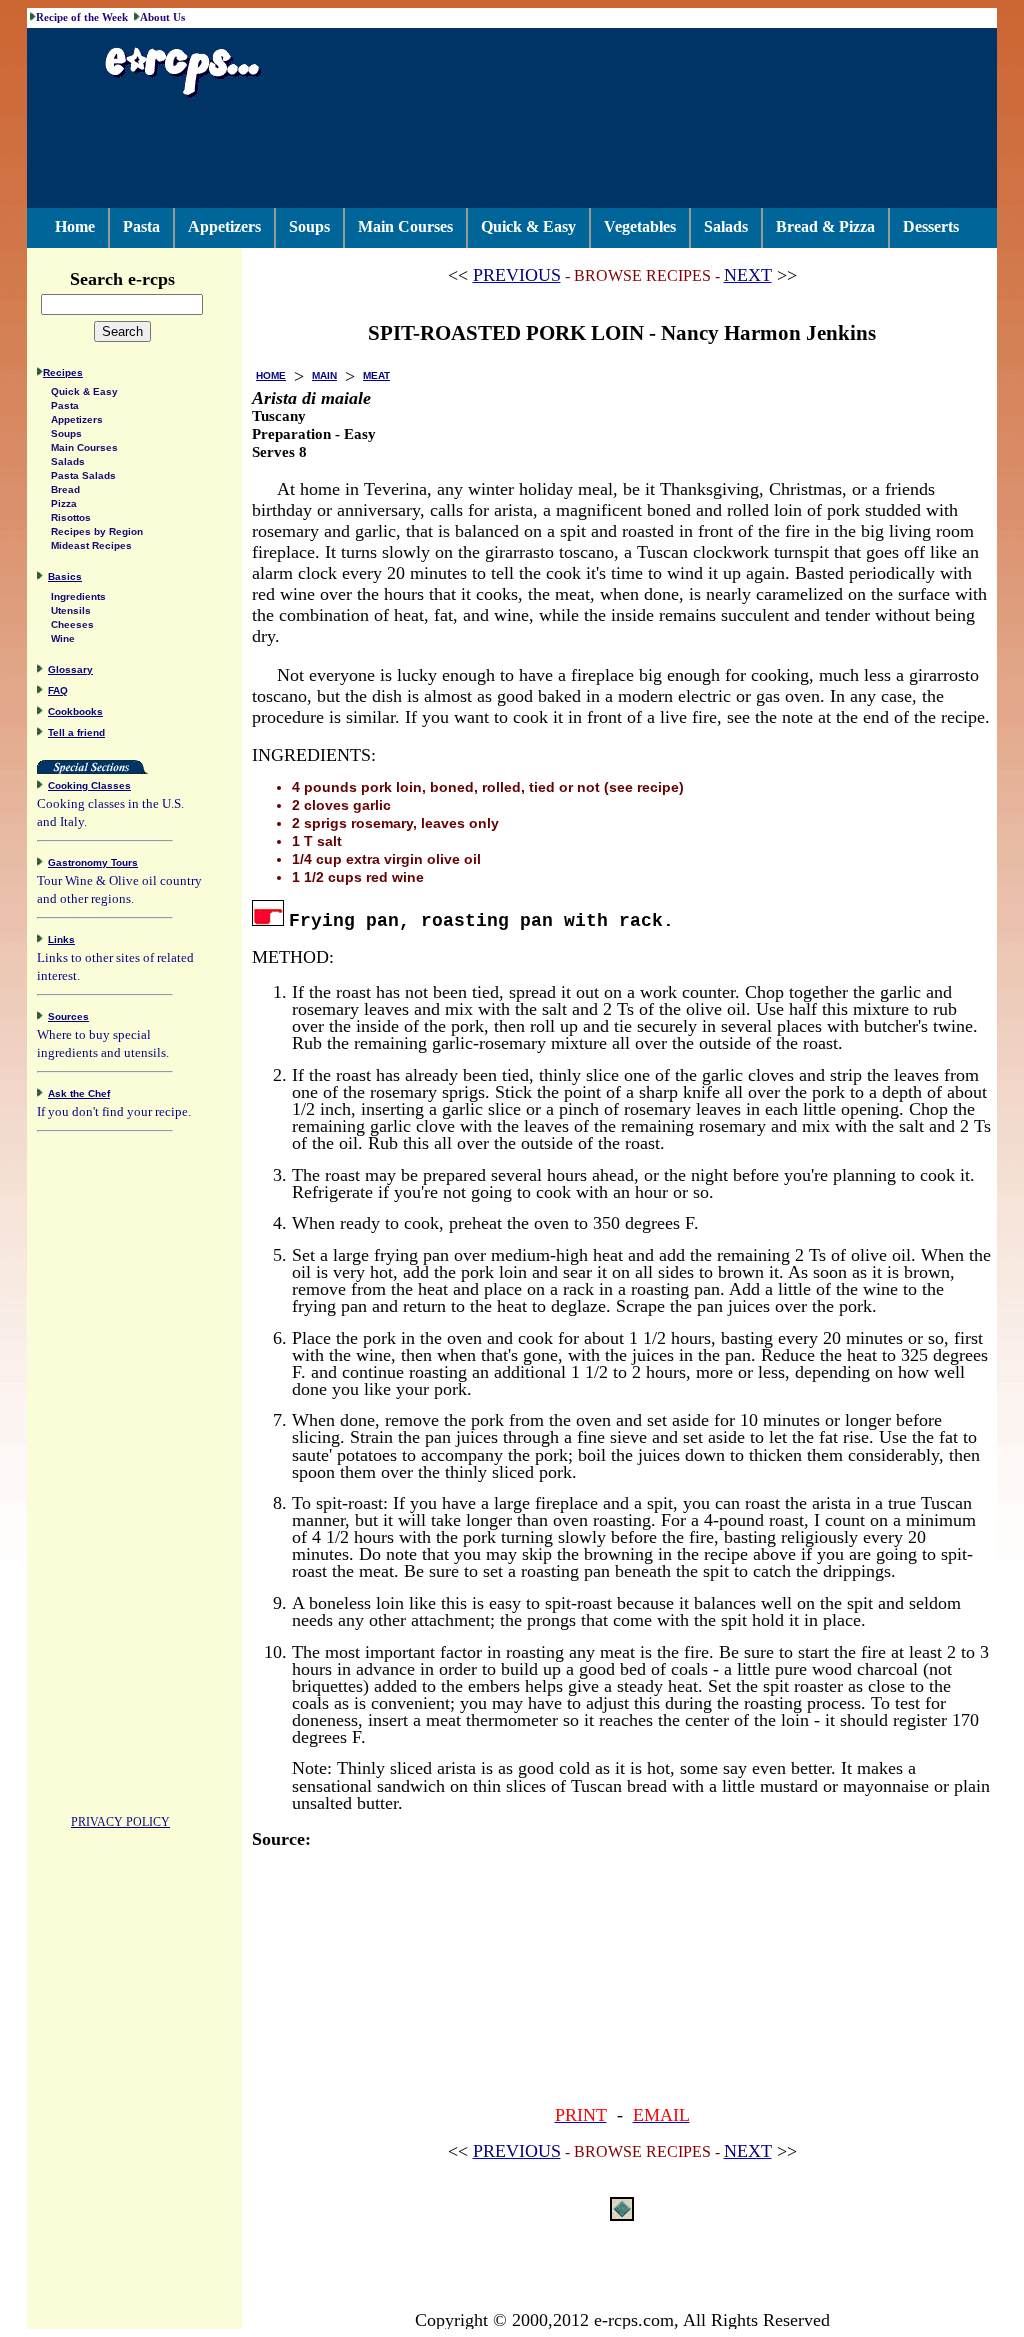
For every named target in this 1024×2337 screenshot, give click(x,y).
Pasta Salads (83, 475)
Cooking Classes (89, 785)
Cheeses (72, 624)
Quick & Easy (528, 226)
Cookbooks (75, 711)
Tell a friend (76, 732)
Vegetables (640, 226)
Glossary (70, 669)
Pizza (64, 503)
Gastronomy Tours (93, 862)
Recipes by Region (97, 531)
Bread (65, 489)
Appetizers (224, 226)
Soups (309, 226)
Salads (726, 226)
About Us (162, 17)
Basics (65, 576)
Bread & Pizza (825, 226)
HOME (271, 375)
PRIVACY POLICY (120, 1822)
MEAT (376, 375)
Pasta (141, 226)
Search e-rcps (122, 279)
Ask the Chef (79, 1093)
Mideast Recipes (91, 545)
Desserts (931, 226)
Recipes (63, 372)
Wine (63, 638)
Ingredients (78, 596)
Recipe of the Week (82, 17)
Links (61, 939)
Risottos (71, 517)
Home (75, 226)
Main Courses (405, 226)
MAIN (324, 375)
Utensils (71, 610)
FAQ (58, 690)
